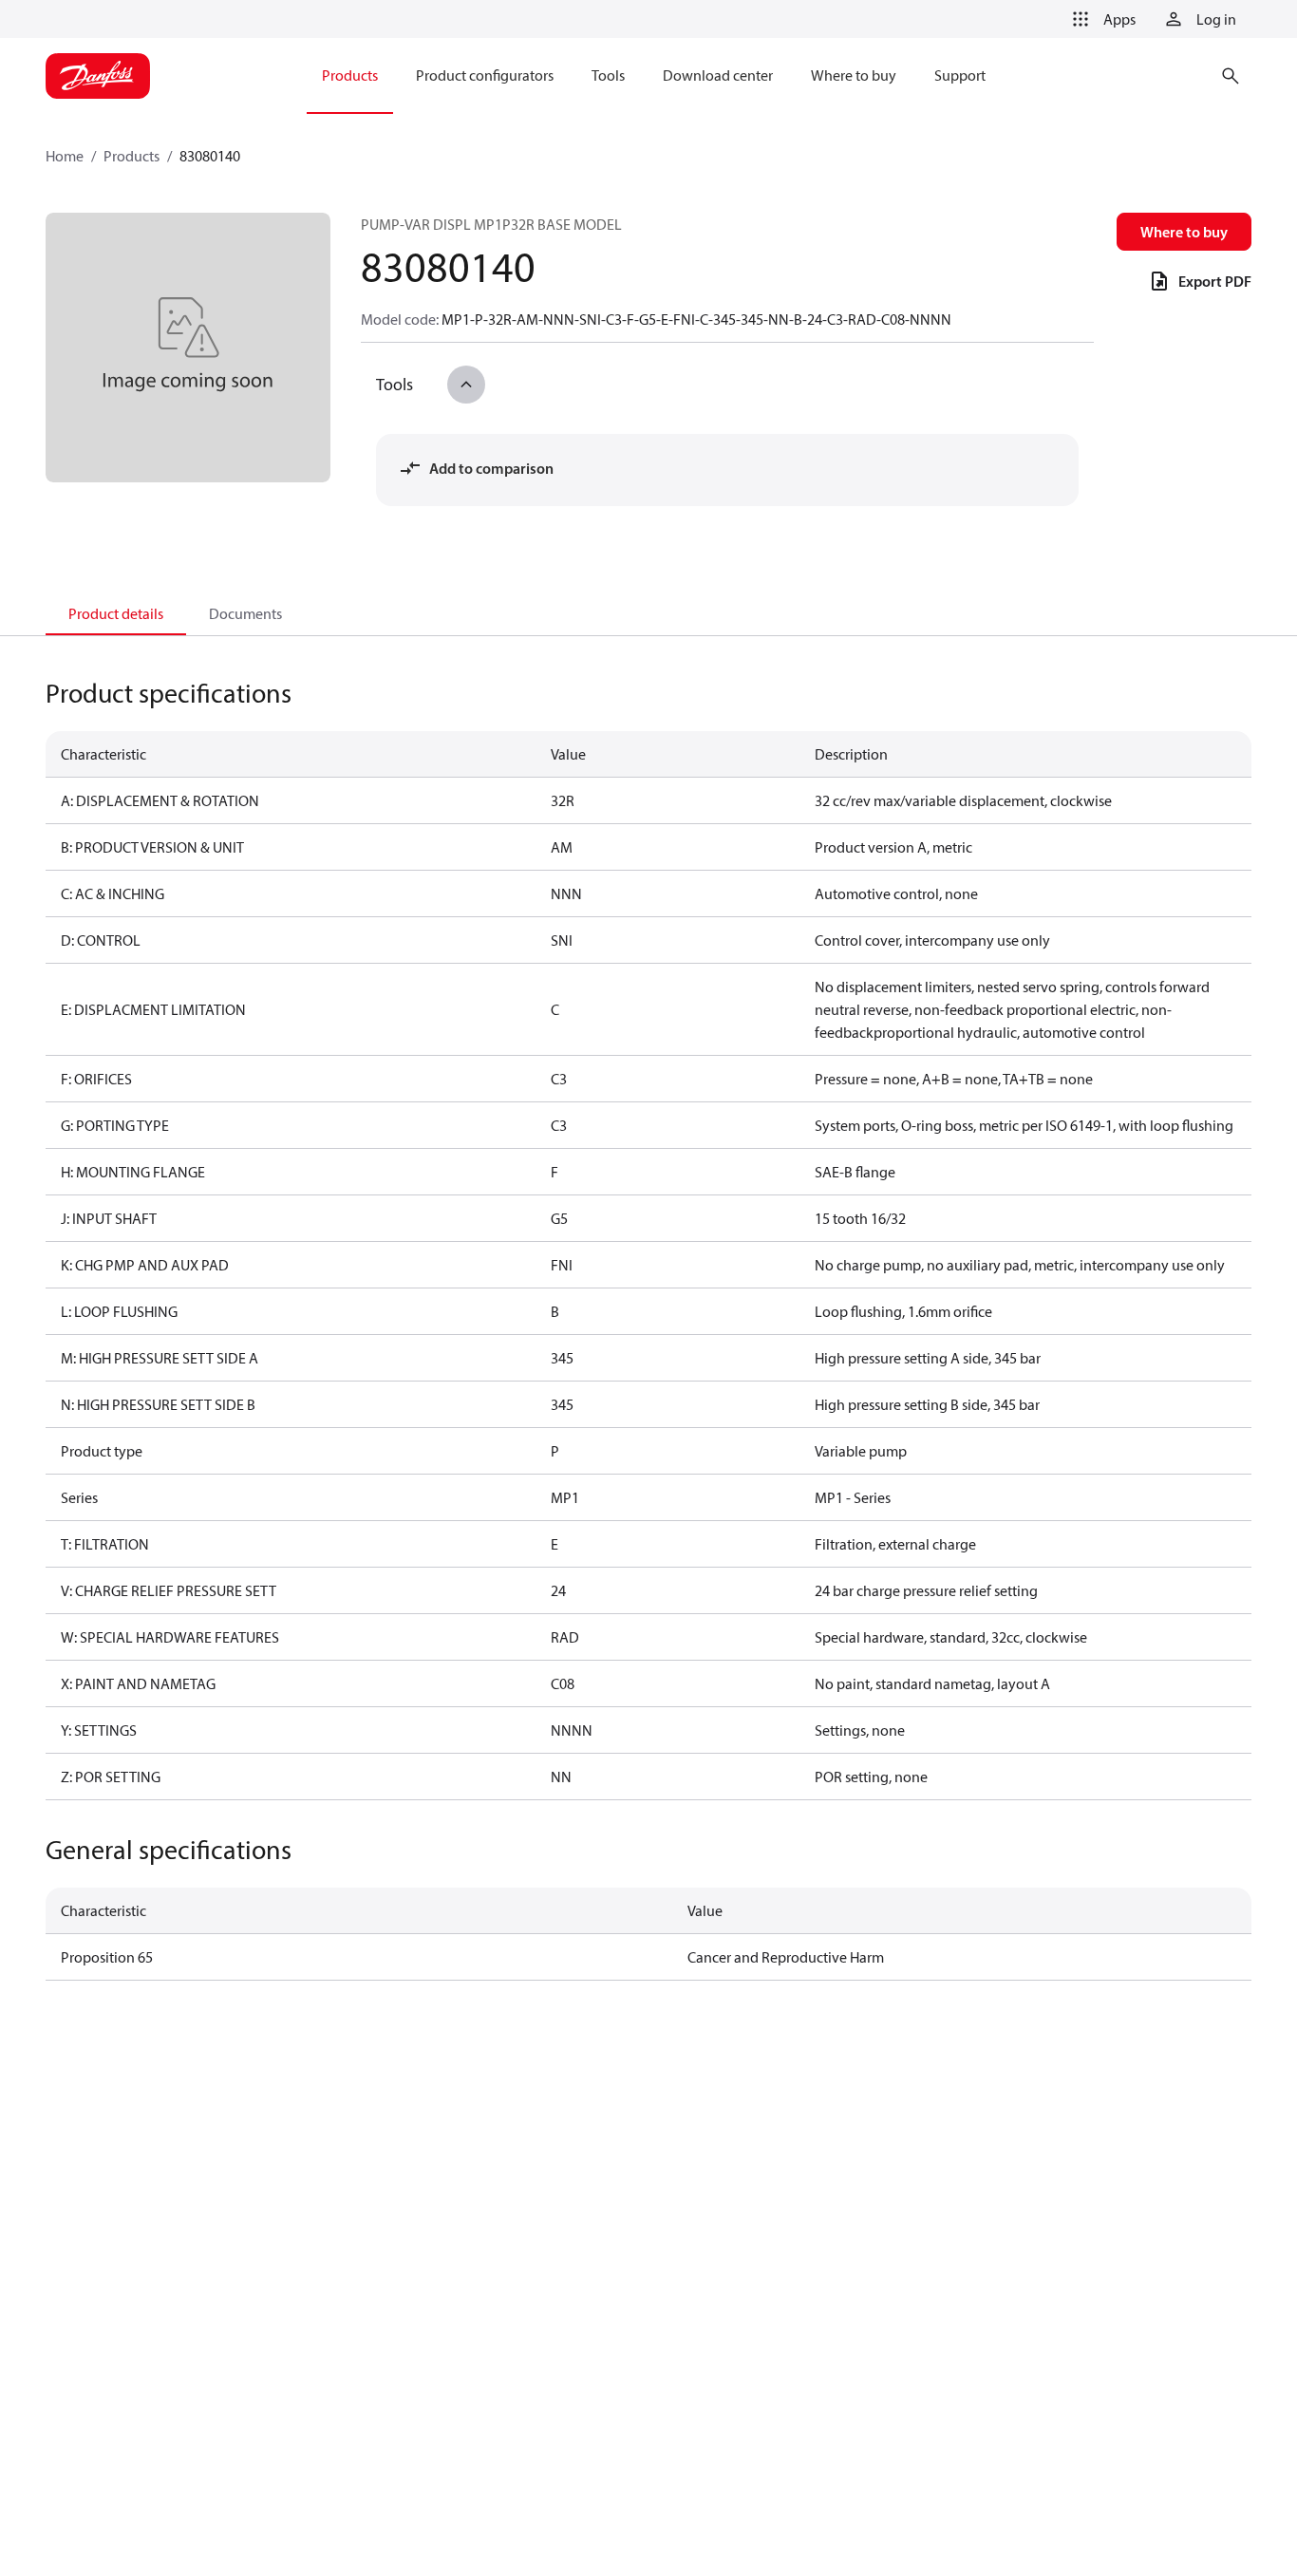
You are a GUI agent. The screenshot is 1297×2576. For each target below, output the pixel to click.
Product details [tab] (116, 613)
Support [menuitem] (960, 75)
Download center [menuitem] (718, 75)
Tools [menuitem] (608, 75)
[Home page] (98, 76)
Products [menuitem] (350, 75)
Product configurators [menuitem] (485, 75)
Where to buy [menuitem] (854, 75)
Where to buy (1184, 232)
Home (65, 156)
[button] (1100, 19)
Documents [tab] (245, 613)
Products (132, 156)
